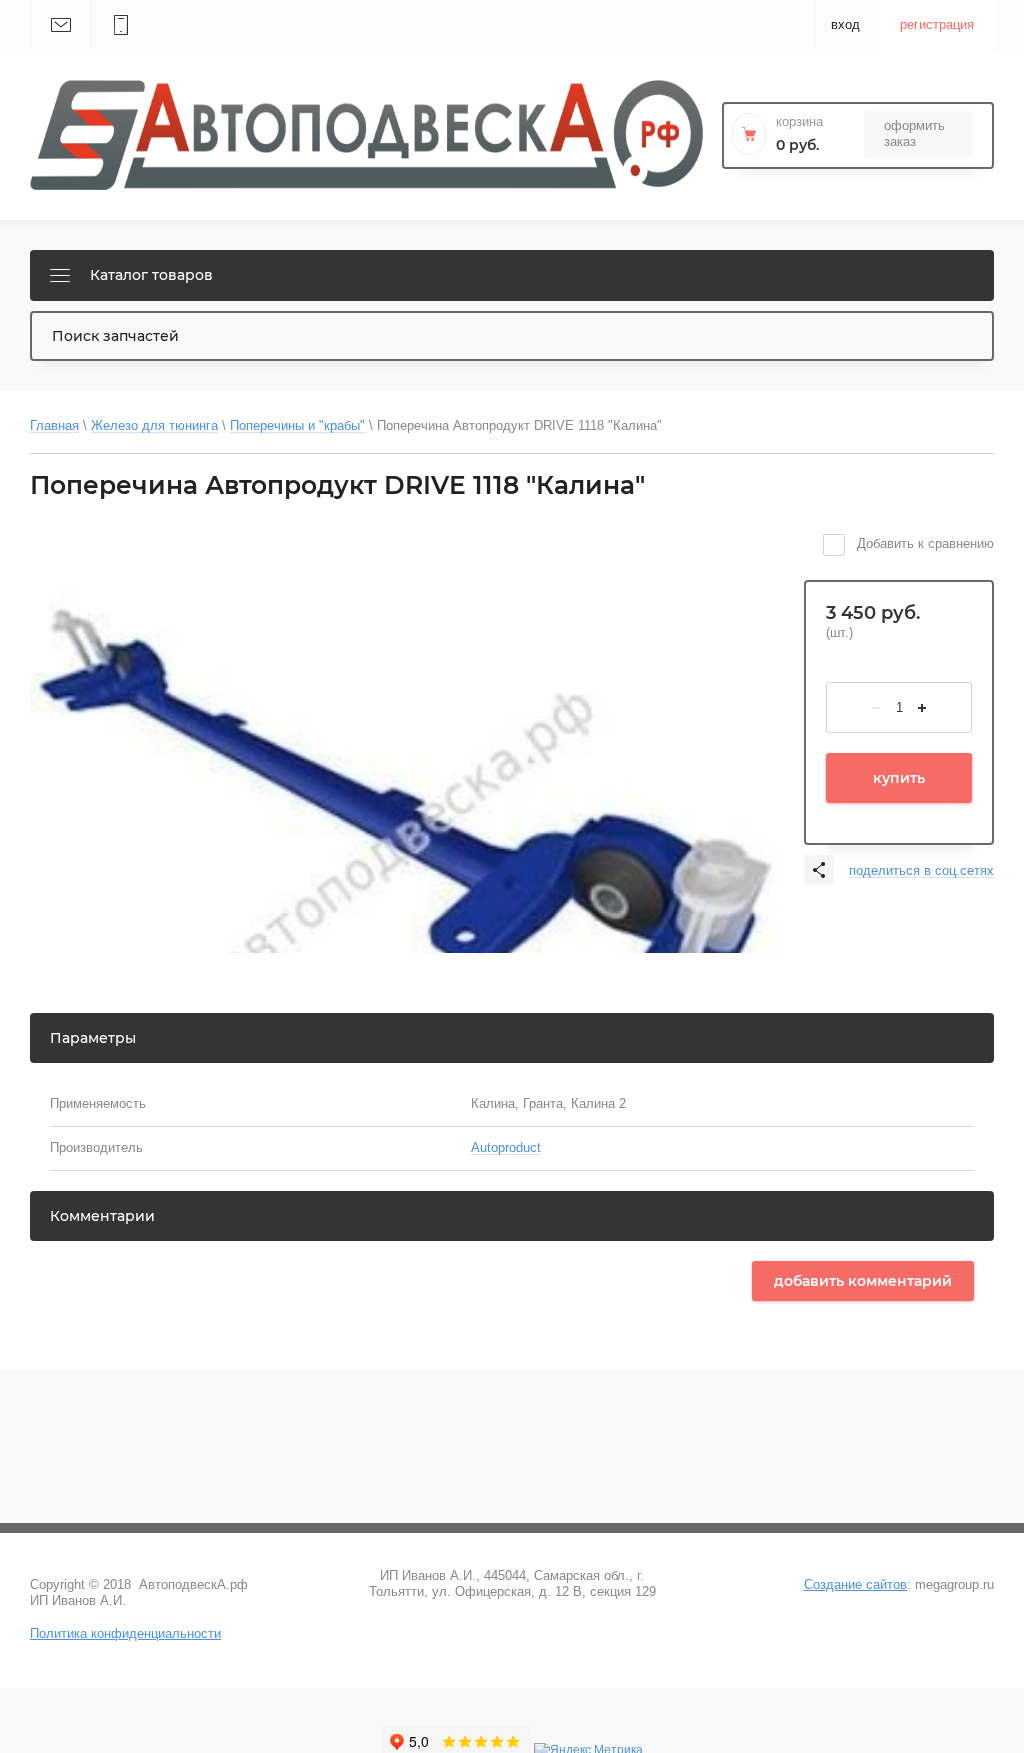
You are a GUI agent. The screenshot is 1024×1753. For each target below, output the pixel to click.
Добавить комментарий (863, 1281)
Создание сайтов (855, 1584)
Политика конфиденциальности (125, 1633)
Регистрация (937, 24)
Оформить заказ (914, 133)
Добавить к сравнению (923, 543)
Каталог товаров (151, 275)
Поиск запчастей (115, 336)
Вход (845, 24)
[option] (407, 753)
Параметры (93, 1038)
